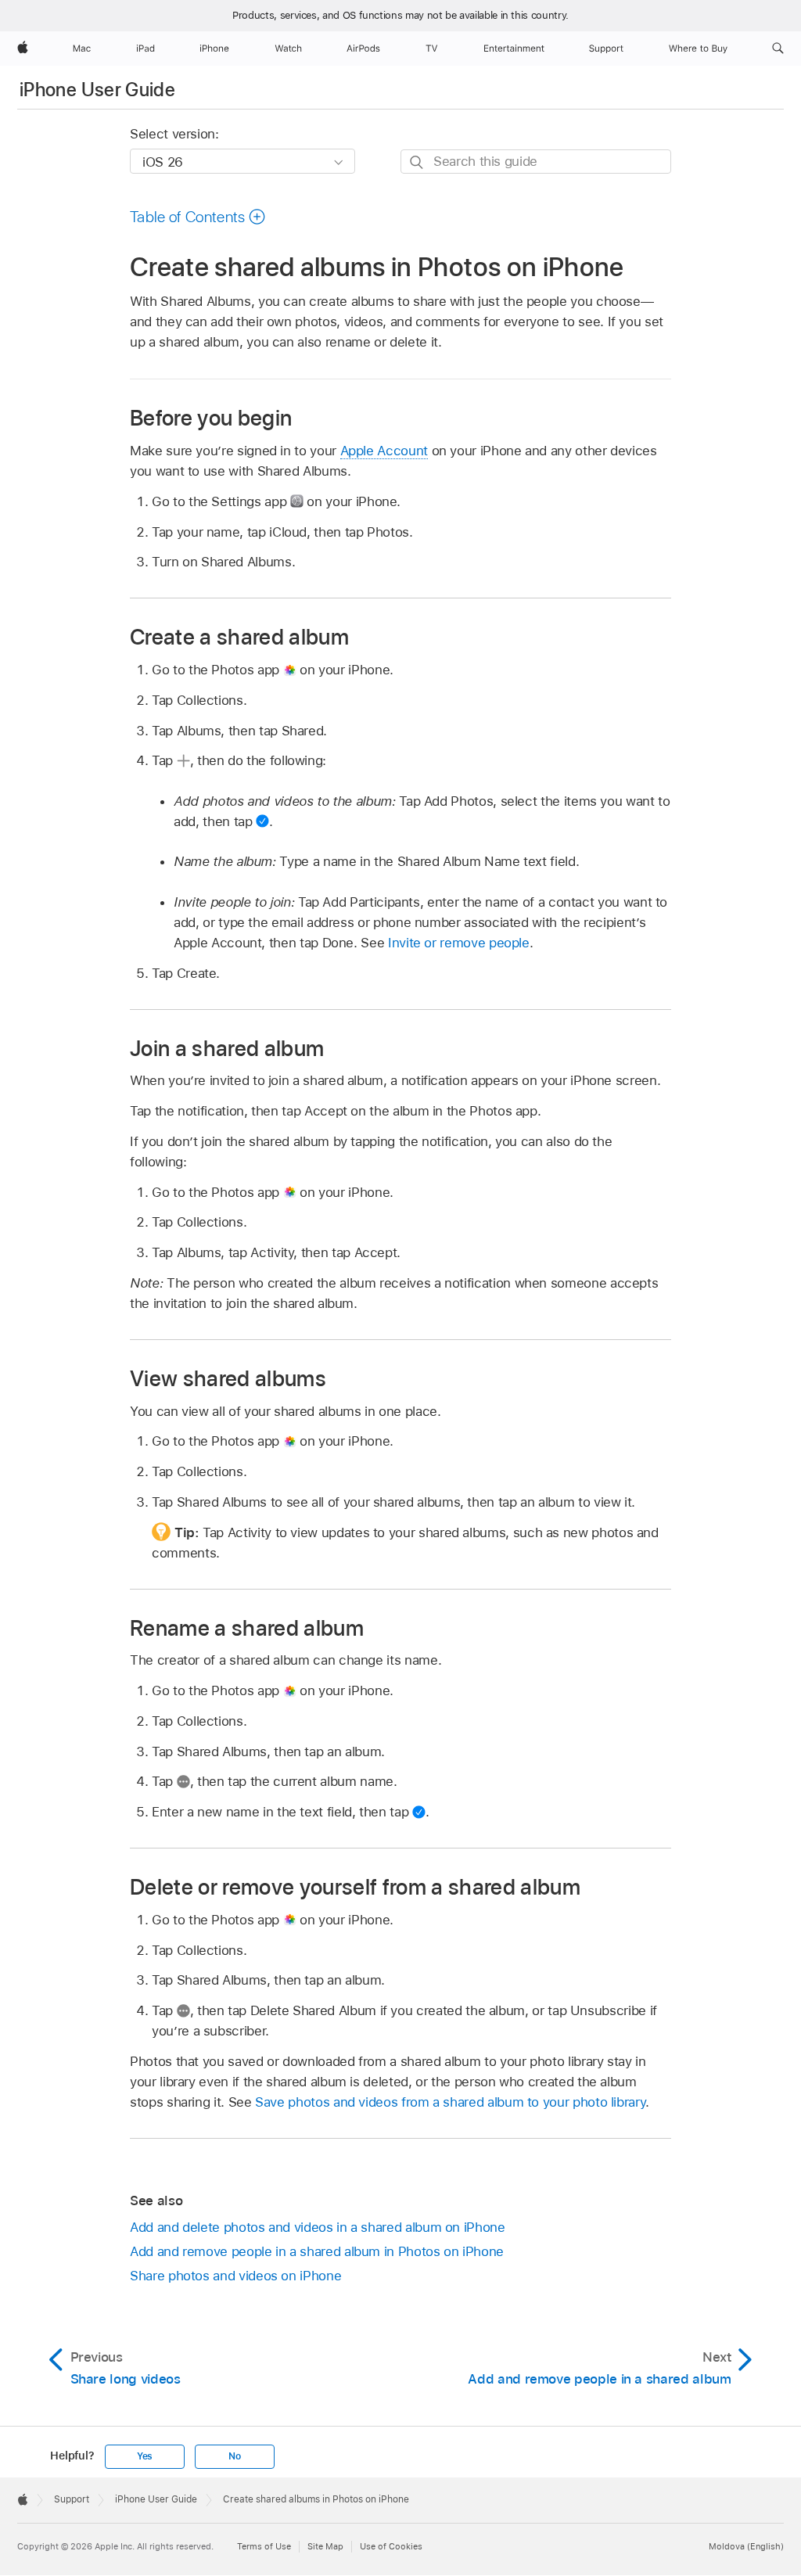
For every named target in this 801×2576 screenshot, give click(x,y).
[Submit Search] (417, 162)
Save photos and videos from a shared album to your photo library (450, 2102)
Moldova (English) (746, 2546)
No (235, 2456)
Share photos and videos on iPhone (235, 2276)
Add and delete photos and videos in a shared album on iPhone (318, 2227)
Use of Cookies (391, 2546)
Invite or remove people (459, 943)
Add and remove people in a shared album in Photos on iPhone (317, 2251)
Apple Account (384, 451)
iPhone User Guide (97, 90)
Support (72, 2499)
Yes (145, 2456)
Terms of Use (264, 2546)
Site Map (325, 2546)
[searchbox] (536, 162)
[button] (778, 49)
